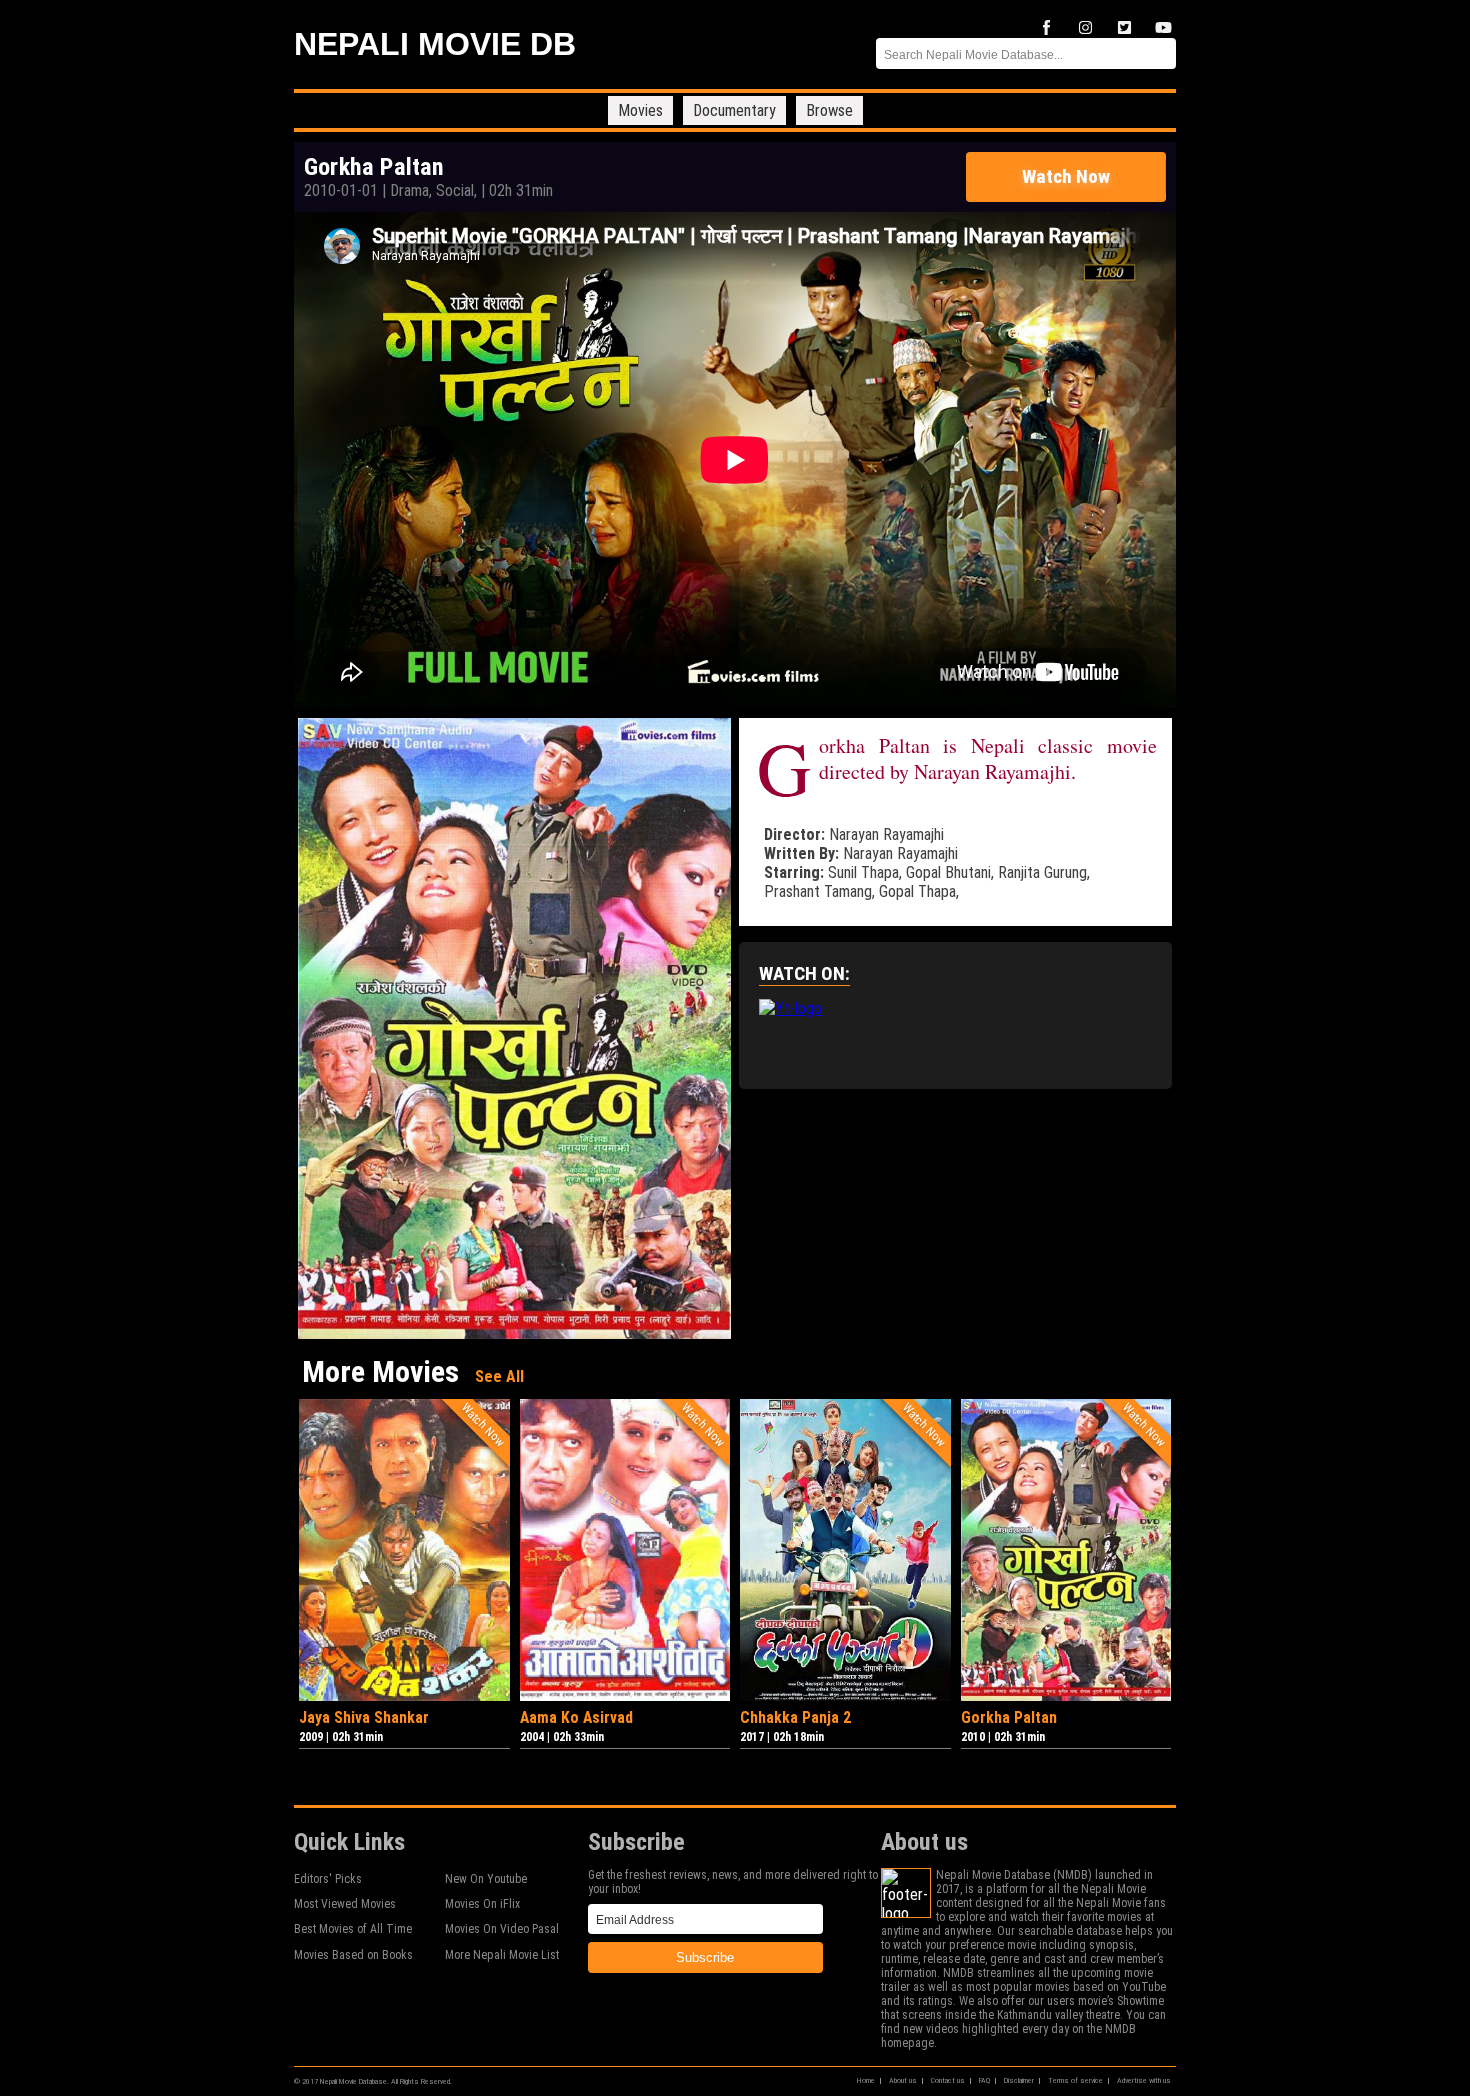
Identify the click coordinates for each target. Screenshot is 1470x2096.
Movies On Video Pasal (502, 1929)
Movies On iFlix (482, 1904)
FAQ (984, 2080)
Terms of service (1075, 2080)
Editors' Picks (328, 1879)
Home (866, 2080)
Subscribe (705, 1957)
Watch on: (804, 973)
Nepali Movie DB (435, 44)
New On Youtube (486, 1879)
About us (903, 2080)
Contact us (948, 2080)
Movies (640, 110)
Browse (829, 110)
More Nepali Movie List (502, 1955)
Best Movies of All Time (353, 1929)
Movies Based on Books (353, 1955)
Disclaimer (1019, 2080)
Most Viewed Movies (345, 1904)
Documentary (734, 110)
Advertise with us (1144, 2080)
